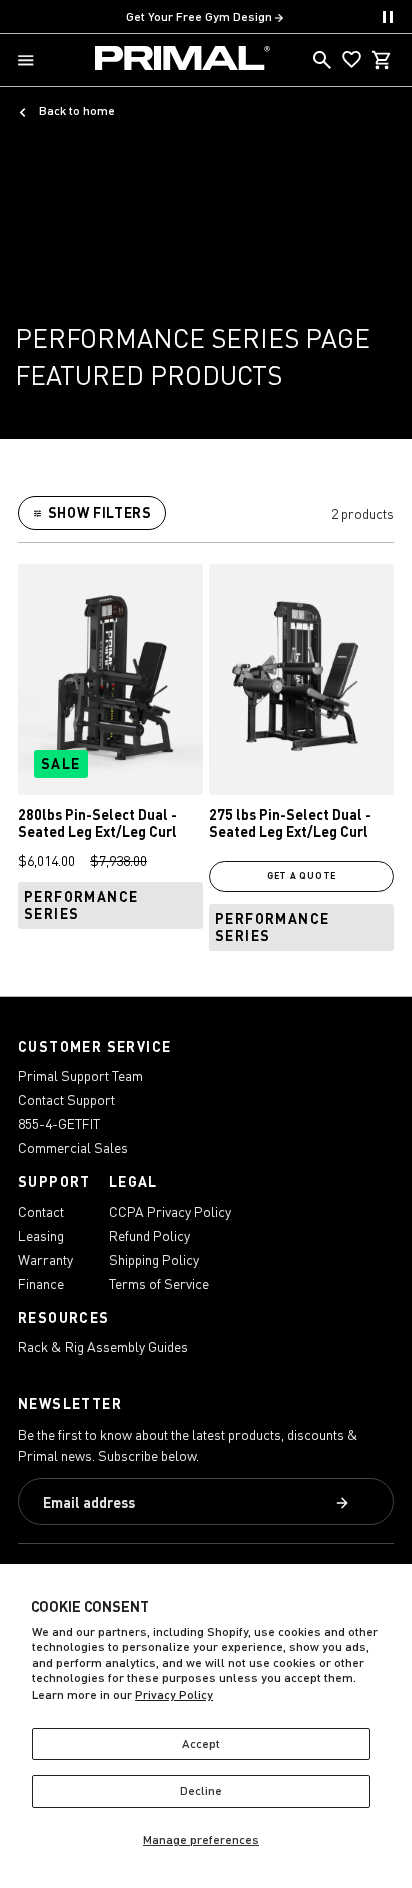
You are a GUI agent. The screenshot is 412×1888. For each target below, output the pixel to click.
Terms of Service (159, 1283)
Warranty (45, 1259)
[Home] (182, 60)
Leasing (41, 1235)
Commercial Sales (73, 1147)
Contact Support (66, 1099)
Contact (41, 1211)
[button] (30, 60)
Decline (201, 1790)
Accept (201, 1743)
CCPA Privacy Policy (170, 1211)
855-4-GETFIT (59, 1123)
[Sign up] (344, 1504)
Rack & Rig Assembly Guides (103, 1346)
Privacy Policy (174, 1694)
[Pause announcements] (388, 17)
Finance (41, 1283)
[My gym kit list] (352, 60)
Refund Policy (149, 1235)
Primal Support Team (80, 1075)
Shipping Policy (154, 1259)
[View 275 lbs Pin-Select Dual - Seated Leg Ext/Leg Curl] (301, 679)
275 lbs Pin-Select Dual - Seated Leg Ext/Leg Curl (290, 823)
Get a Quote (301, 875)
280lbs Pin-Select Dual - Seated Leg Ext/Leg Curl (97, 823)
